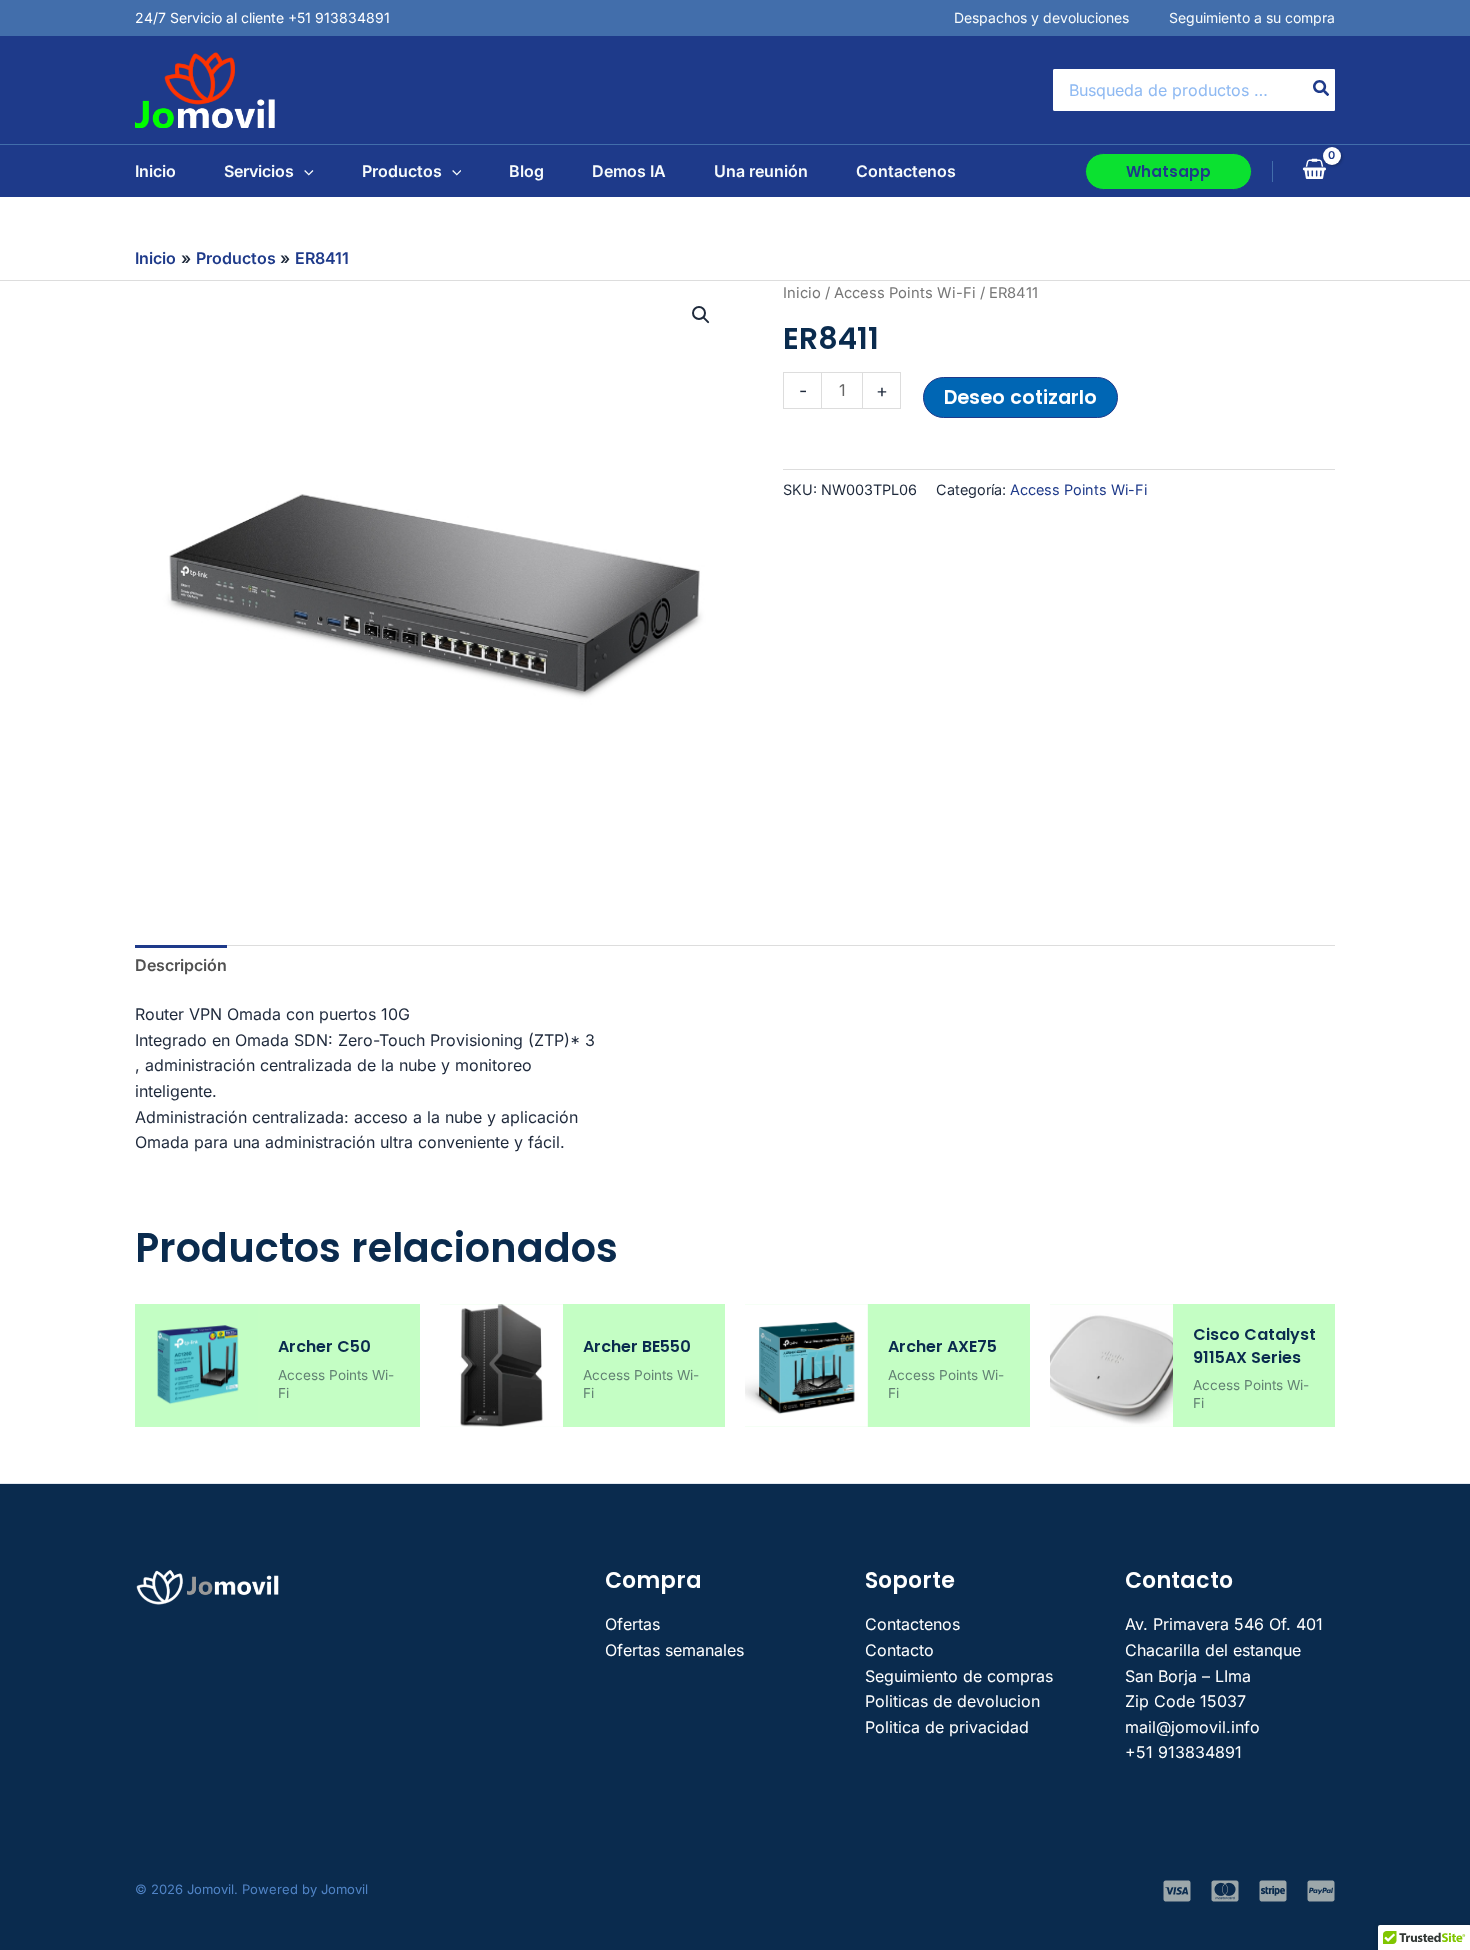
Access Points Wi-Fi (905, 293)
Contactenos (912, 1624)
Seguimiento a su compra (1252, 17)
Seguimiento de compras (959, 1676)
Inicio (802, 293)
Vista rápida (197, 1407)
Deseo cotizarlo (1020, 397)
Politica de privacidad (947, 1727)
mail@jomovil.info (1192, 1727)
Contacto (899, 1650)
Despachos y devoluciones (1041, 17)
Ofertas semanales (674, 1650)
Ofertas (632, 1624)
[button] (304, 171)
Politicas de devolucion (952, 1701)
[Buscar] (1322, 90)
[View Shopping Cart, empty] (1314, 171)
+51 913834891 (1183, 1752)
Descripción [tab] (181, 965)
